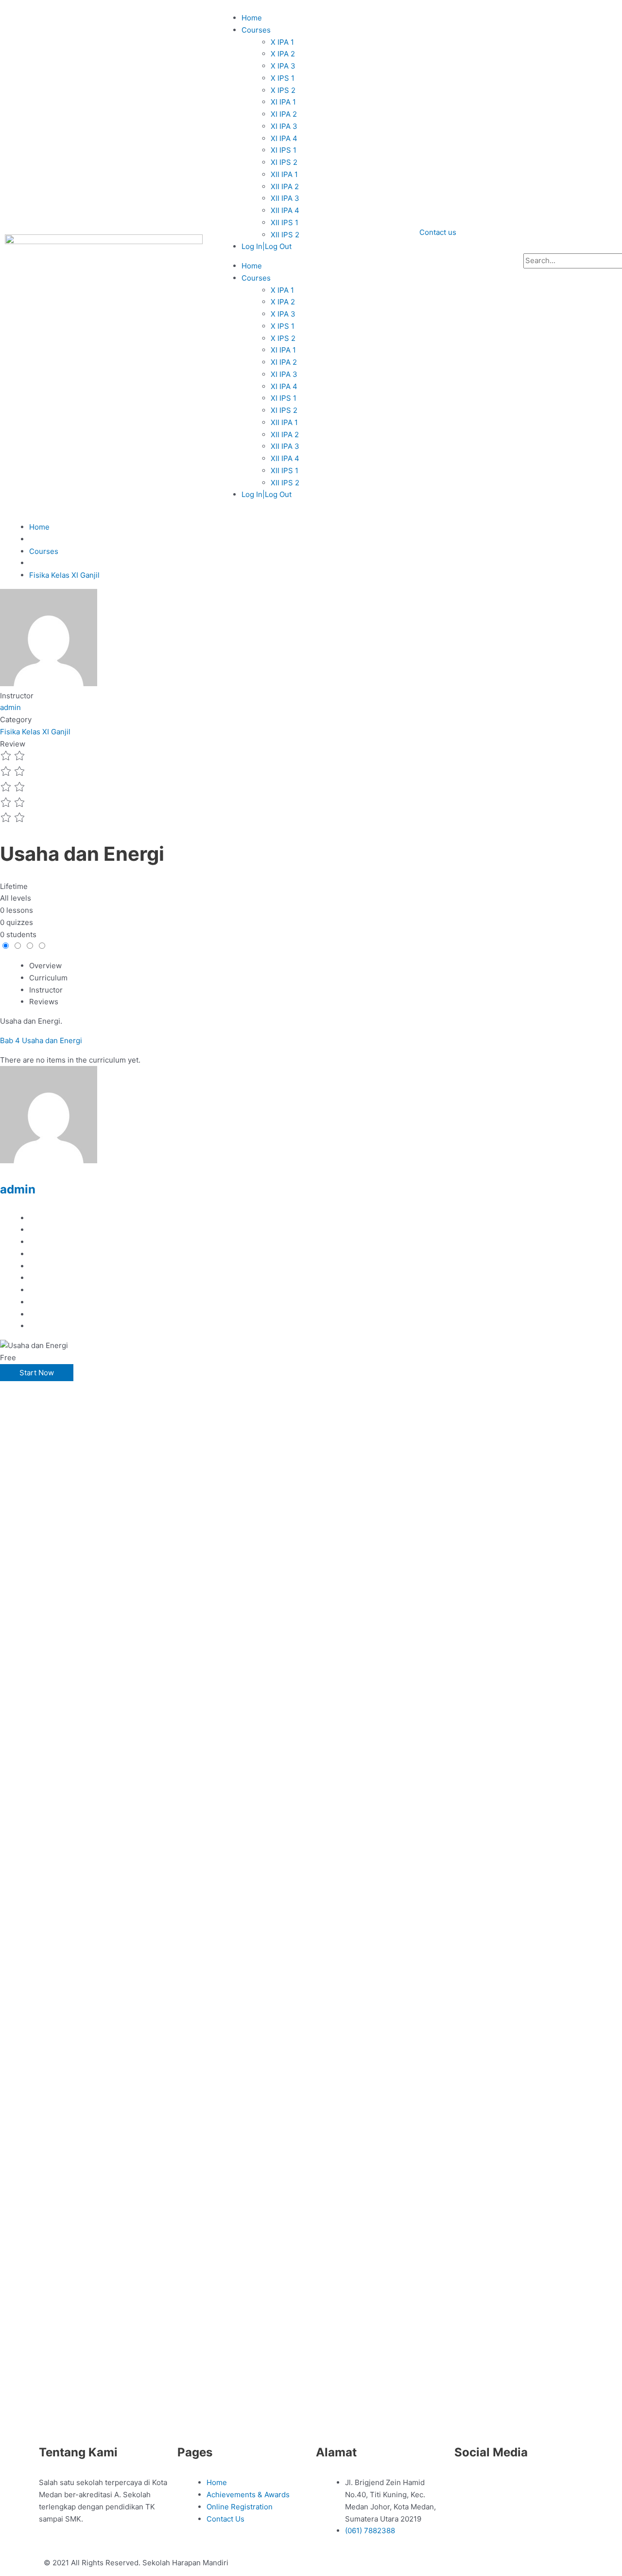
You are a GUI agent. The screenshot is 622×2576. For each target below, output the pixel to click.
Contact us (438, 232)
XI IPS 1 (284, 150)
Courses (256, 30)
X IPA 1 (282, 42)
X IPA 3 (283, 66)
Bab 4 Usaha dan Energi (41, 1040)
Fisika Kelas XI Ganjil (35, 732)
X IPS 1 (283, 78)
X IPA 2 (283, 54)
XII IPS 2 (285, 235)
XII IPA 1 (284, 174)
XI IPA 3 (284, 126)
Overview (45, 966)
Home (252, 18)
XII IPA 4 (285, 210)
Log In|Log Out (267, 246)
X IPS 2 (283, 90)
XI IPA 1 (283, 102)
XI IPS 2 (284, 162)
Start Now (37, 1373)
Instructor (17, 696)
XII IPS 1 (285, 222)
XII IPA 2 (285, 187)
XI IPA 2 (284, 114)
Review (13, 744)
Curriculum (48, 978)
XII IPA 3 (285, 198)
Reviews (44, 1002)
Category (16, 720)
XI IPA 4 (284, 138)
